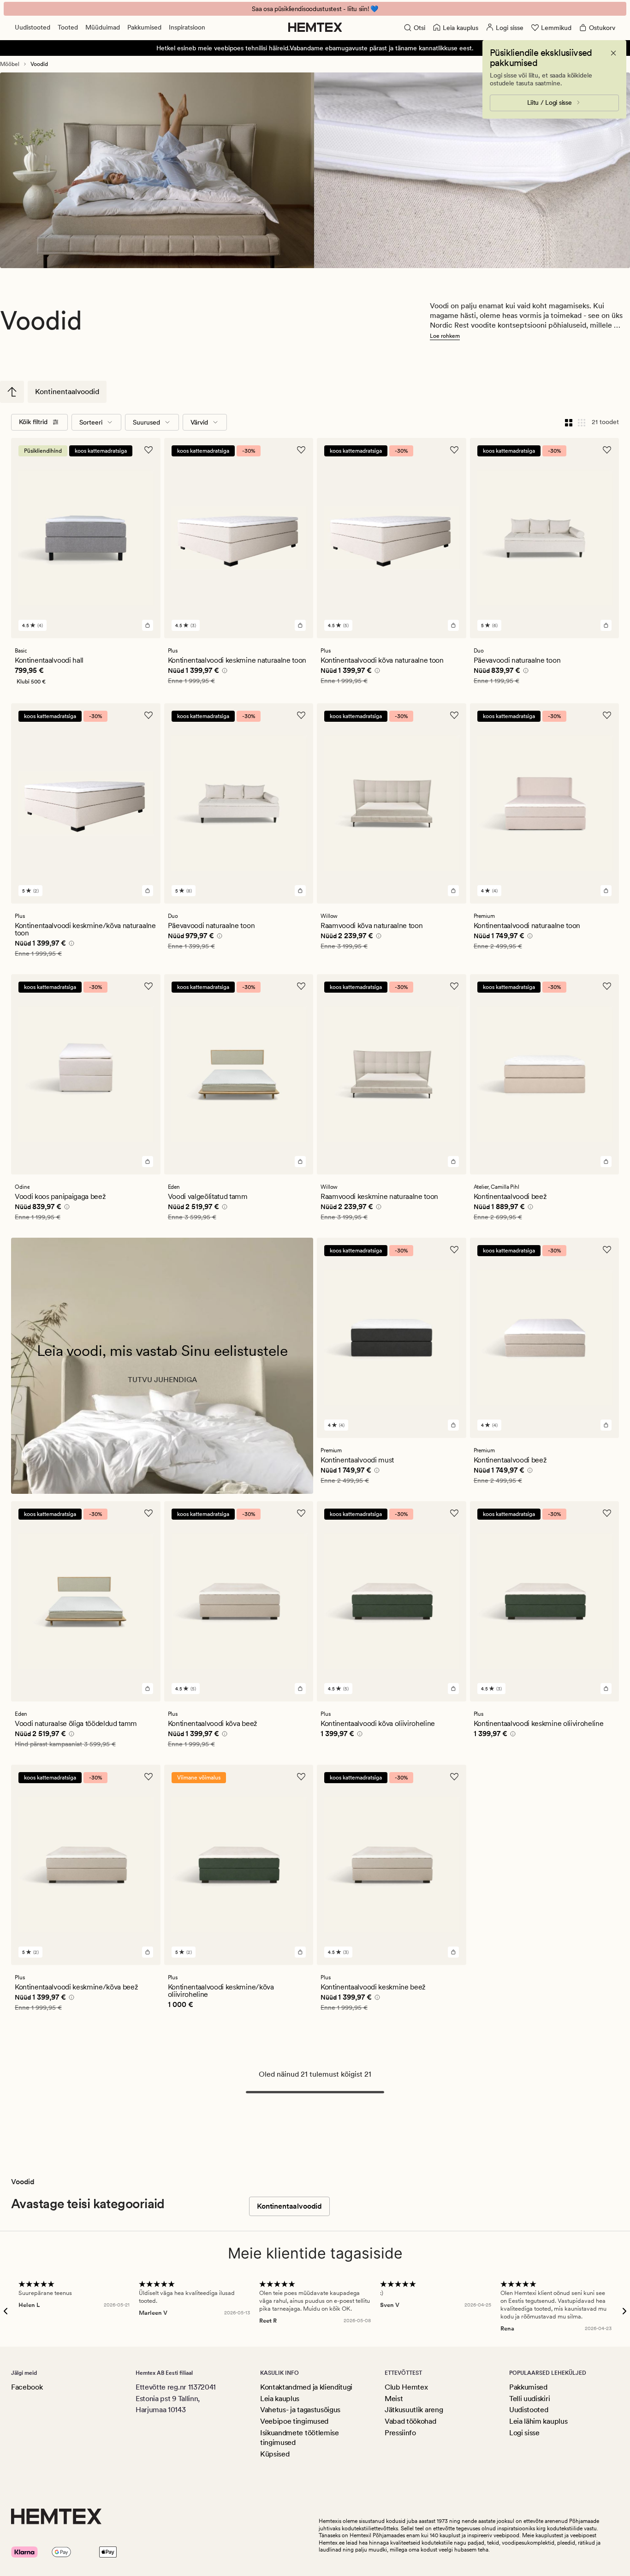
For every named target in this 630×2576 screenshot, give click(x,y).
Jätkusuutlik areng (414, 2410)
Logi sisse (524, 2433)
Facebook (27, 2387)
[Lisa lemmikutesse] (149, 450)
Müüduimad (103, 27)
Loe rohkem (445, 336)
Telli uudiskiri (529, 2399)
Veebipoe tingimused (294, 2421)
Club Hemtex (406, 2387)
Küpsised (275, 2454)
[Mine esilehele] (315, 27)
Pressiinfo (400, 2433)
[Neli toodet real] (569, 422)
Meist (394, 2399)
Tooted (68, 27)
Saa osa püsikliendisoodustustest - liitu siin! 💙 (315, 9)
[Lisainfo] (223, 672)
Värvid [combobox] (199, 422)
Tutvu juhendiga (162, 1380)
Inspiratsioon (187, 27)
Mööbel (10, 64)
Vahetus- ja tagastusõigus (300, 2410)
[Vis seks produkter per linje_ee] (582, 422)
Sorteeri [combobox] (91, 422)
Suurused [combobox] (146, 422)
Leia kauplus (280, 2399)
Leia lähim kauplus (538, 2421)
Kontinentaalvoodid (67, 392)
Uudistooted (33, 27)
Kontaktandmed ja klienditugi (306, 2387)
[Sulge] (613, 53)
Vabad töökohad (410, 2421)
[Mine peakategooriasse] (12, 392)
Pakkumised (144, 27)
